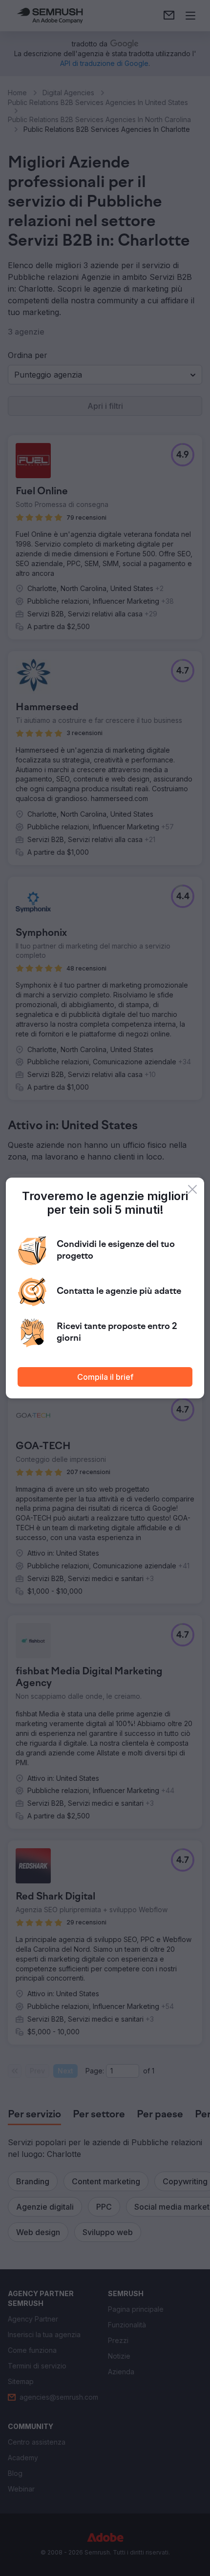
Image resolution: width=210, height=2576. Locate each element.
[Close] (192, 1189)
